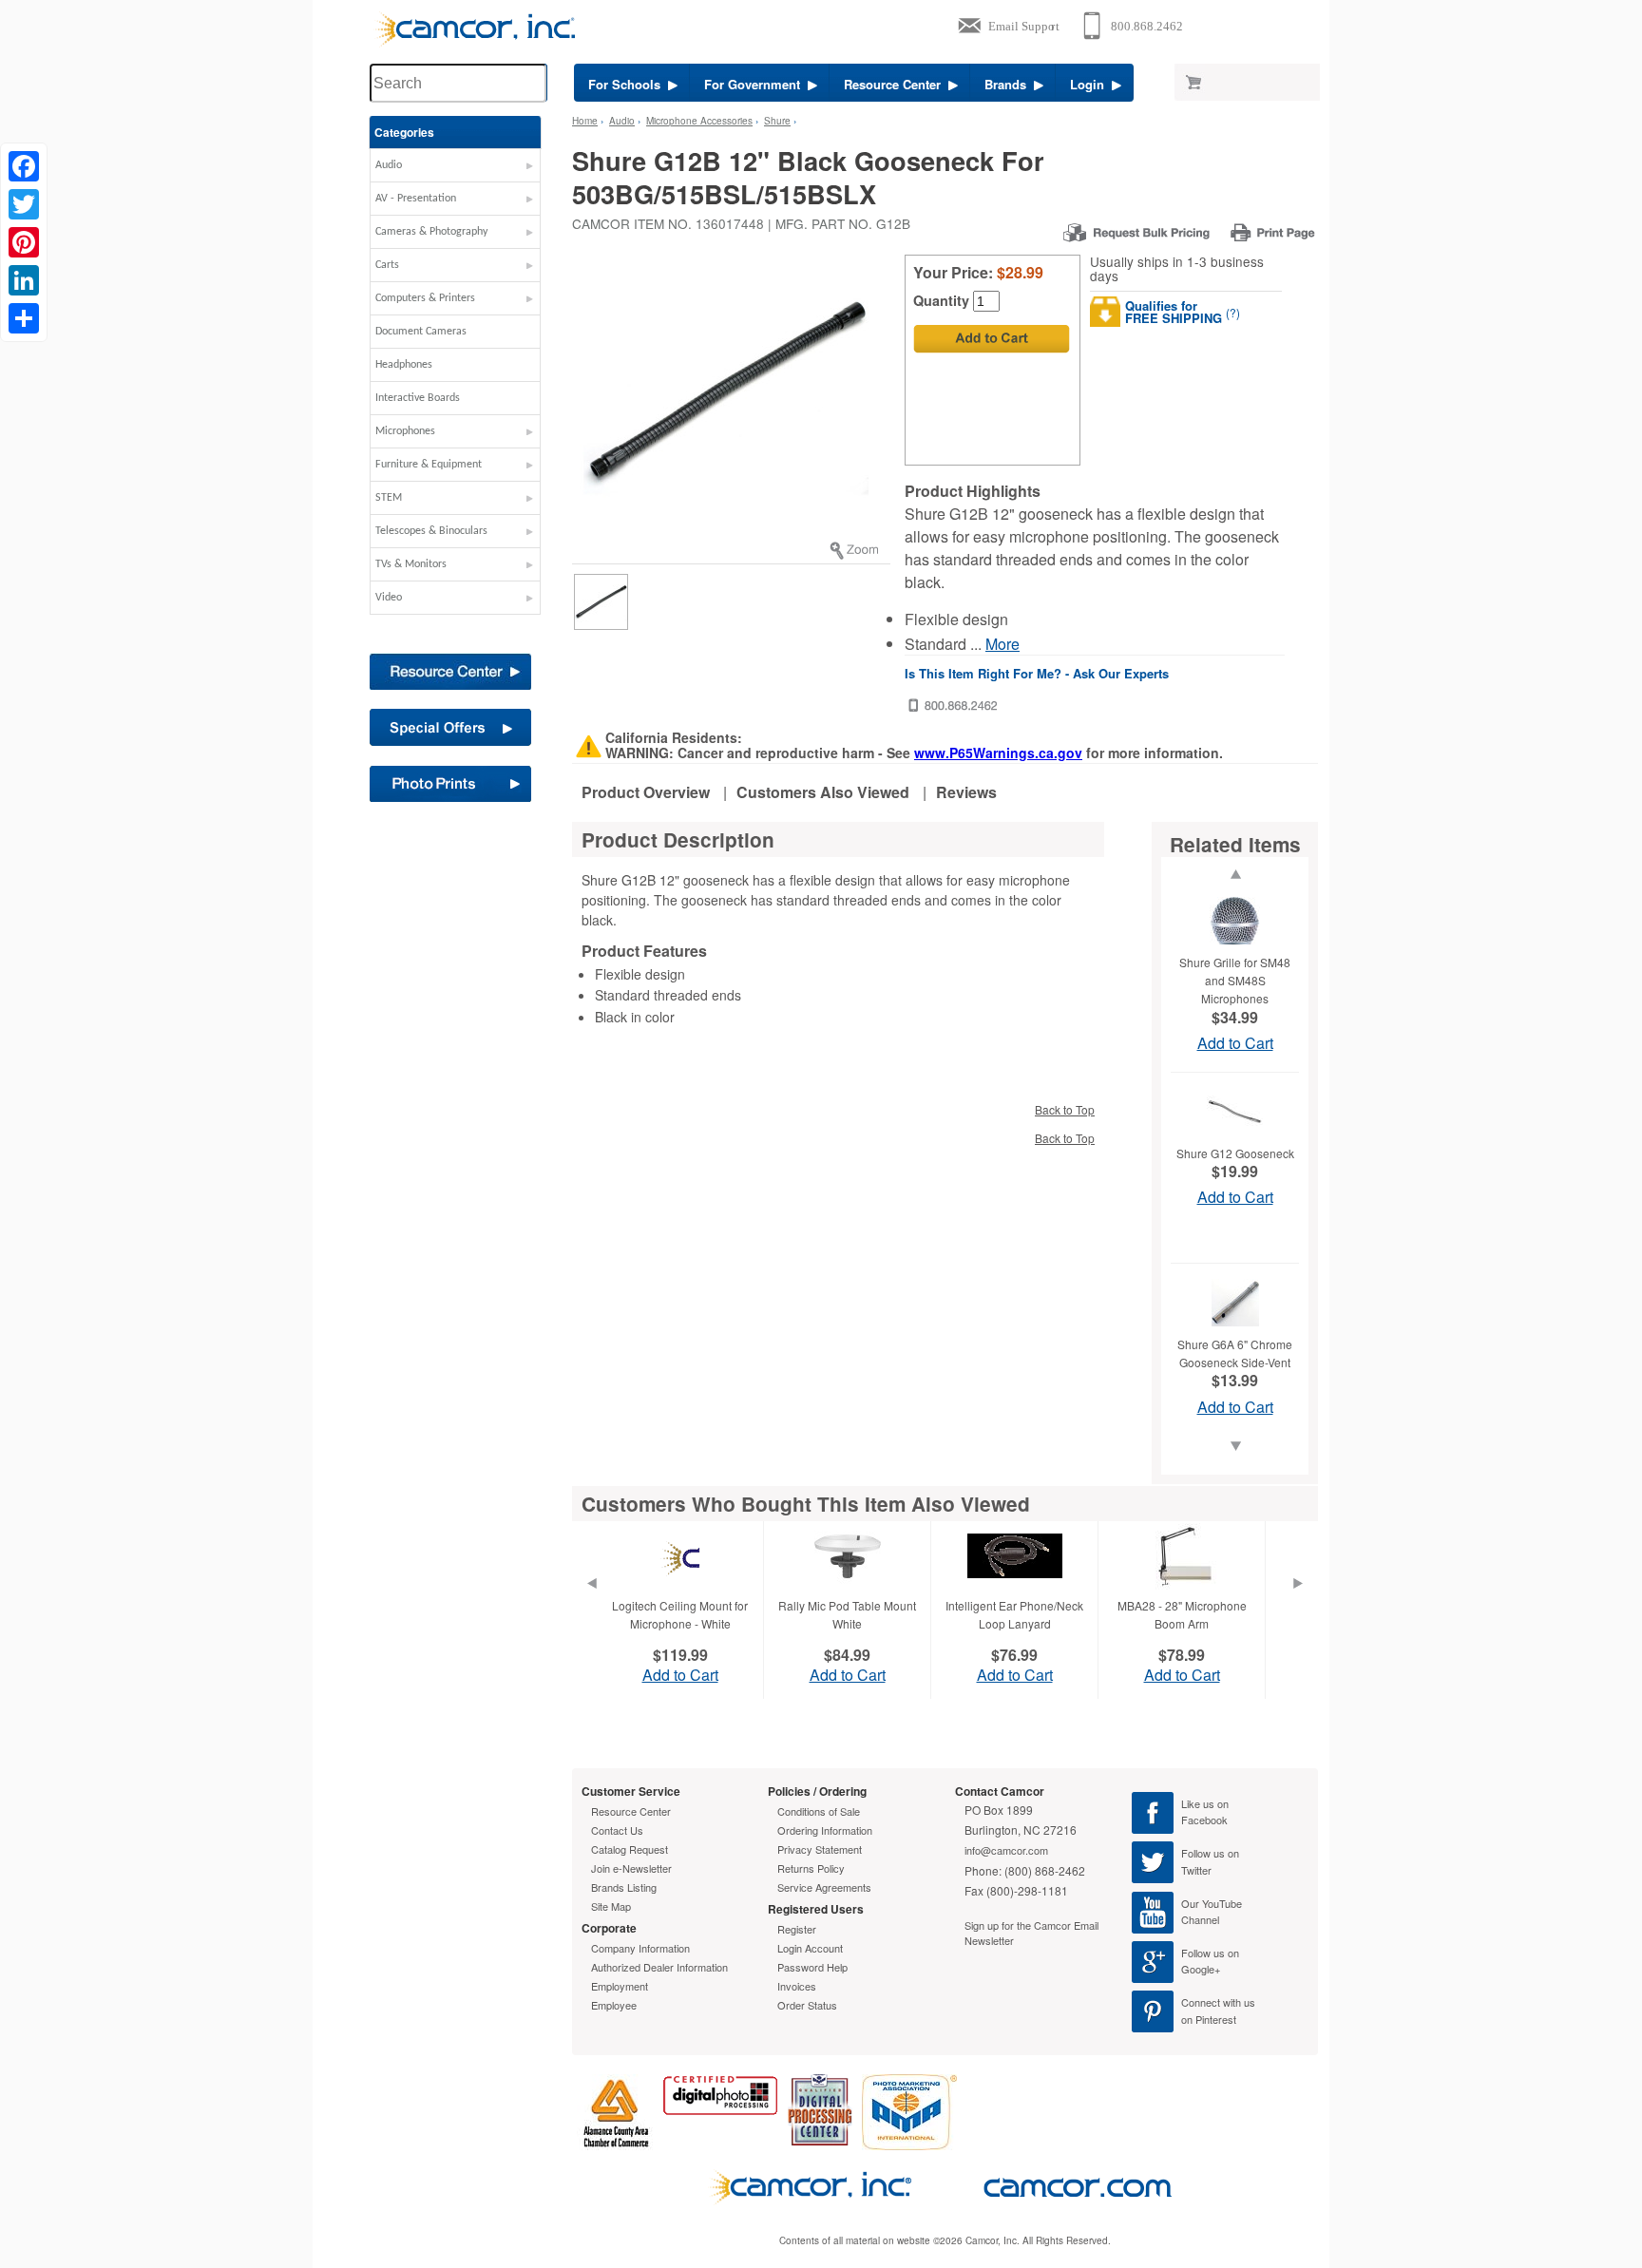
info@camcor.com (1006, 1850)
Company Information (640, 1948)
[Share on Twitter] (24, 204)
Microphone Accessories (699, 121)
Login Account (810, 1948)
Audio (389, 165)
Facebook (1204, 1820)
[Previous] (591, 1607)
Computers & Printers (425, 298)
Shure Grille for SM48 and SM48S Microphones (1235, 980)
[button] (455, 170)
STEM (389, 498)
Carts (387, 265)
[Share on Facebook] (24, 166)
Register (797, 1929)
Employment (620, 1986)
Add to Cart (1235, 1043)
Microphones (405, 431)
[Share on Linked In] (24, 280)
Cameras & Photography (431, 232)
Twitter (1196, 1870)
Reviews (966, 792)
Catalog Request (630, 1849)
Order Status (807, 2005)
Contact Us (617, 1830)
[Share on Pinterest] (24, 242)
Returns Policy (811, 1868)
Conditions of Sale (819, 1811)
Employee (614, 2005)
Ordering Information (825, 1830)
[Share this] (24, 318)
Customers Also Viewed (823, 792)
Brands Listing (624, 1887)
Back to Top (1065, 1109)
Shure (777, 121)
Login (1091, 84)
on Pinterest (1209, 2019)
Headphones (404, 365)
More (1002, 644)
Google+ (1201, 1969)
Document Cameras (421, 332)
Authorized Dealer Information (659, 1967)
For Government (756, 84)
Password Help (812, 1967)
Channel (1200, 1919)
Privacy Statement (820, 1849)
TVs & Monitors (411, 564)
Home (585, 121)
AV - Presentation (416, 199)
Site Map (611, 1906)
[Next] (1298, 1607)
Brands (1009, 84)
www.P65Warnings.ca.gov (998, 753)
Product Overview (646, 792)
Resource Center (896, 84)
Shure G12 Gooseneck (1235, 1153)
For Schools (628, 84)
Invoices (797, 1986)
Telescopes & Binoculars (431, 531)
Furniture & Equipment (429, 465)
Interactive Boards (418, 398)
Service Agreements (824, 1887)
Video (389, 598)
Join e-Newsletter (631, 1868)
